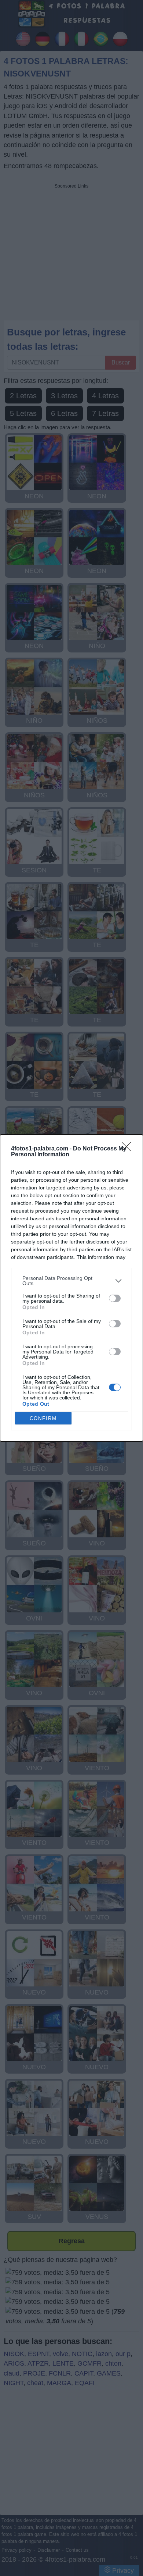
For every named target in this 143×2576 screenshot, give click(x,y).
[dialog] (71, 1288)
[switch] (115, 1298)
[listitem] (71, 1281)
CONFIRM (43, 1418)
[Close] (129, 1149)
